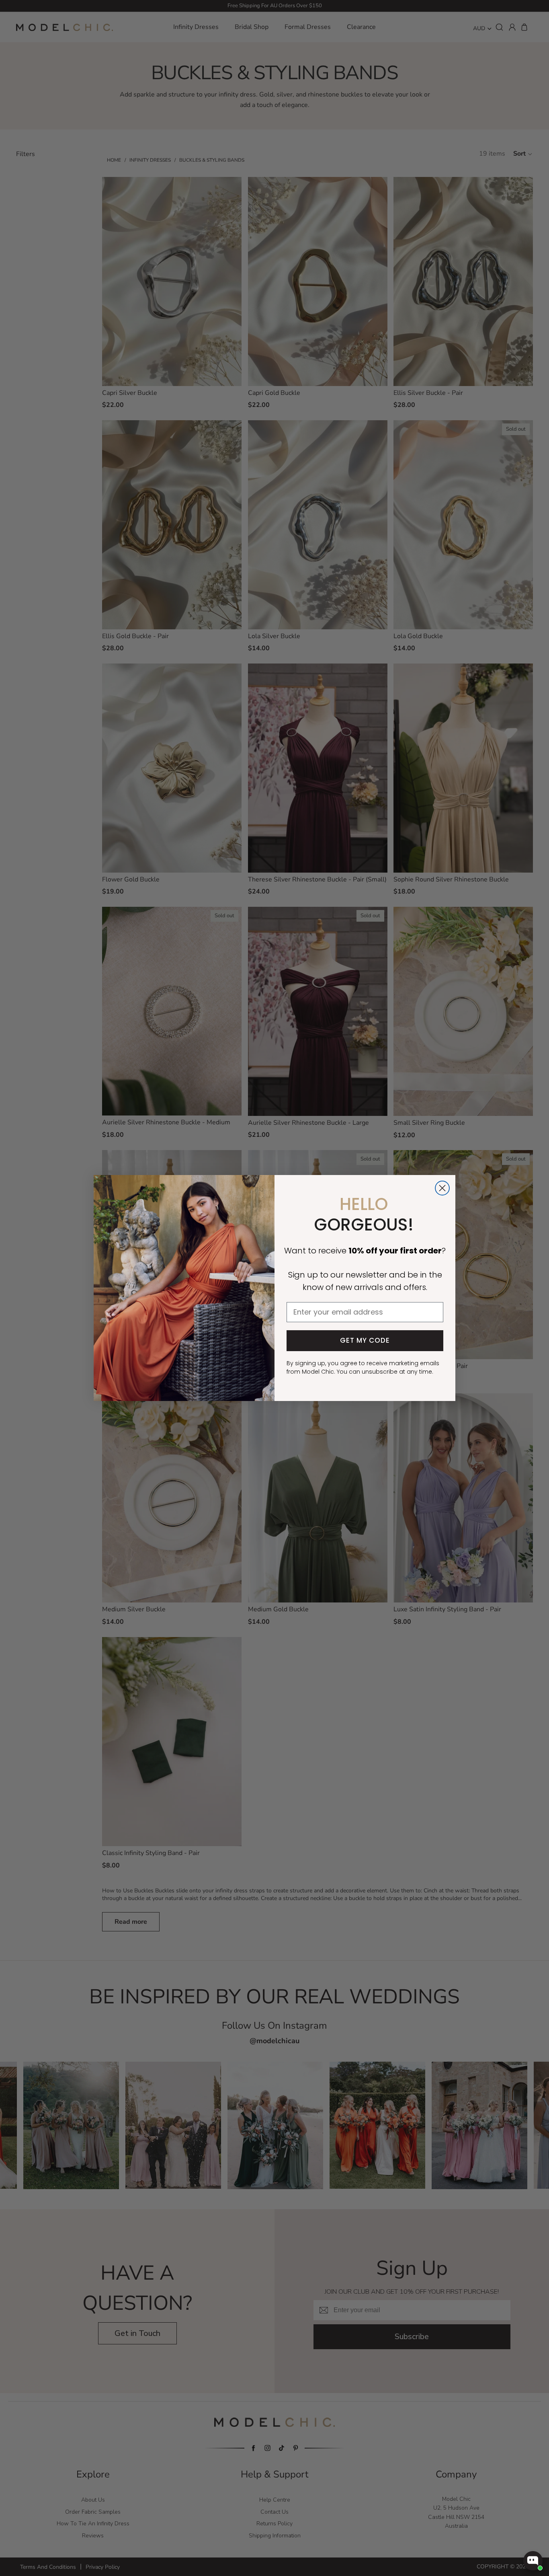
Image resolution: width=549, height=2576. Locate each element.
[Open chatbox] (533, 2561)
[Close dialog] (442, 1188)
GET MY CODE (365, 1340)
